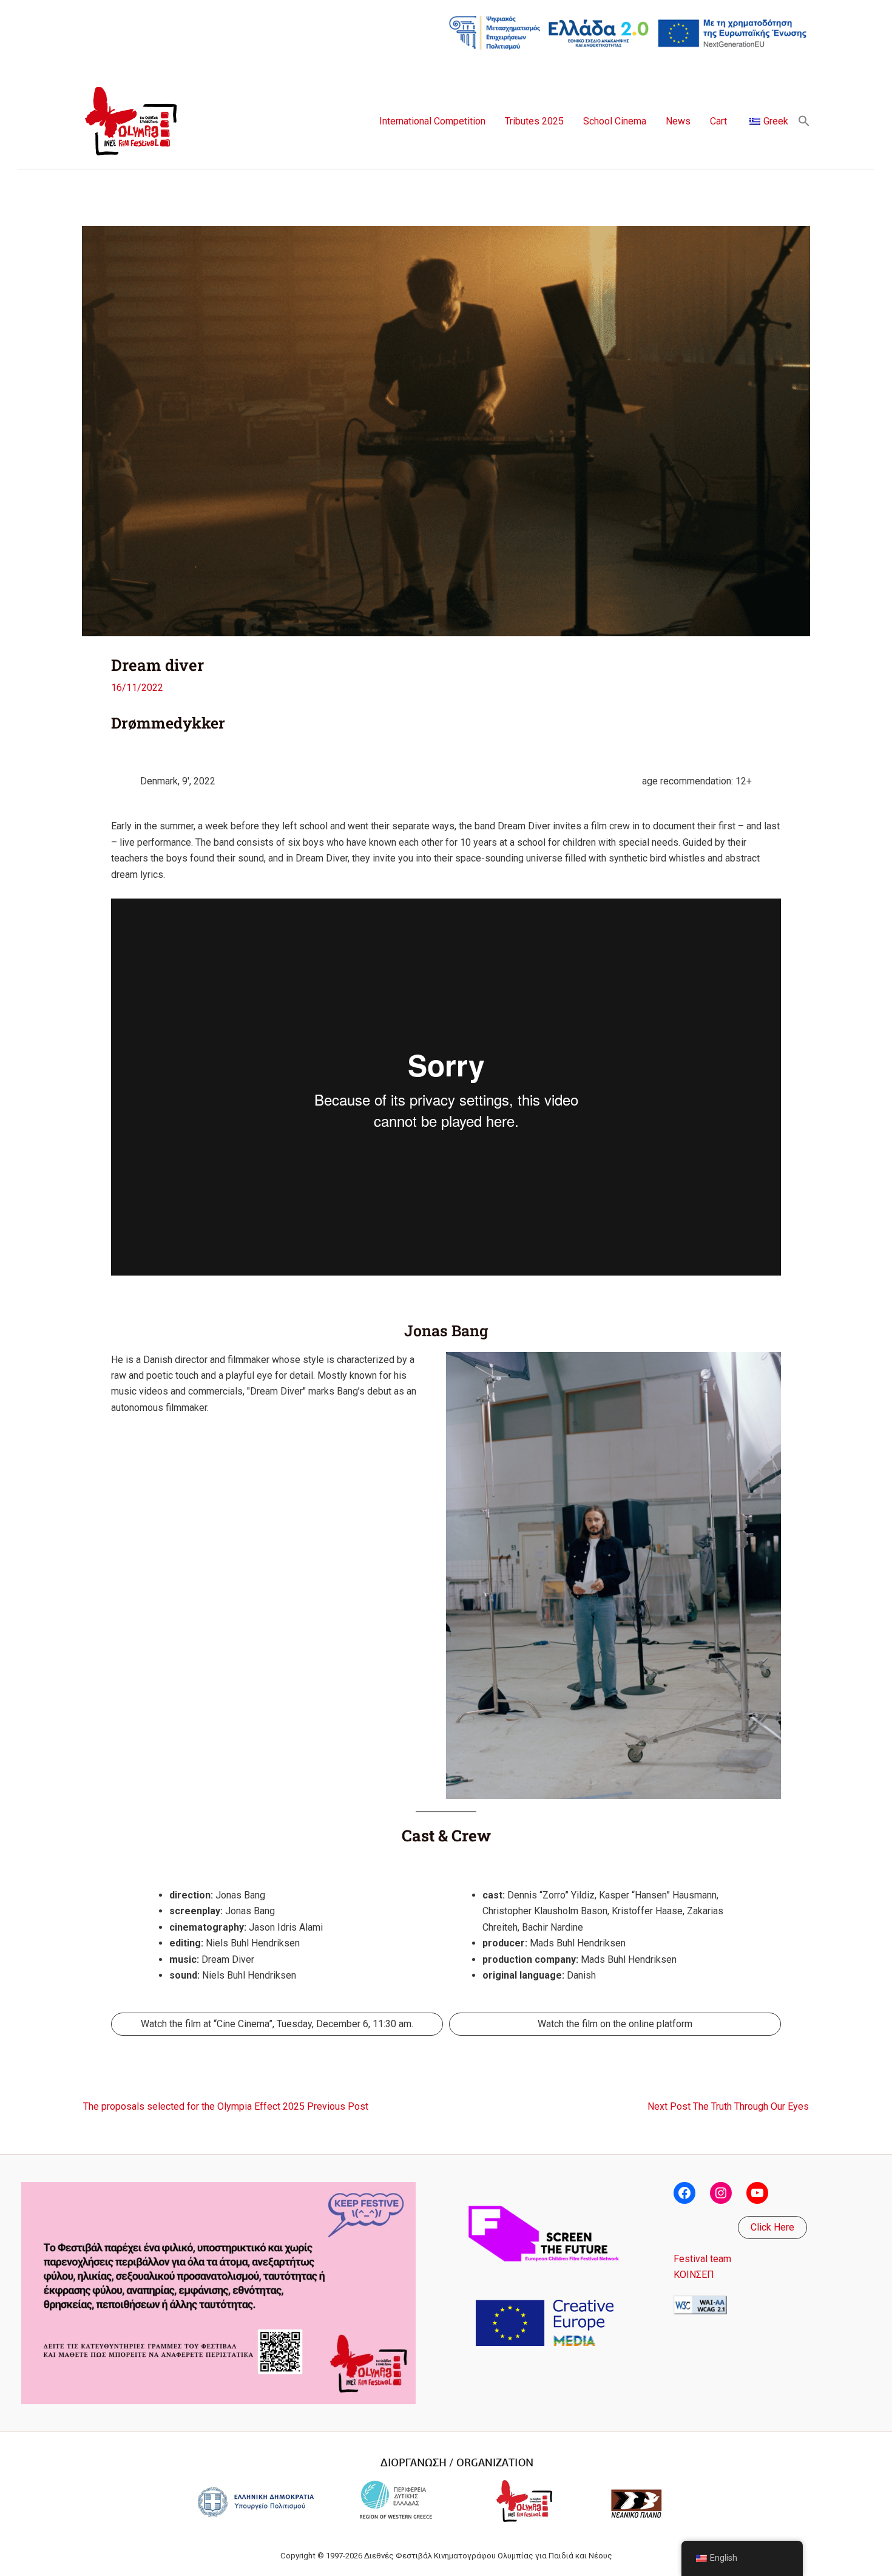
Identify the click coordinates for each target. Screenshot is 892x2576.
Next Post (728, 2107)
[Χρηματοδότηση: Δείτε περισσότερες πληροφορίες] (628, 32)
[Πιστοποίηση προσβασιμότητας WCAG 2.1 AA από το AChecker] (700, 2304)
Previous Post (226, 2107)
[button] (804, 122)
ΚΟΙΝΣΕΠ (694, 2275)
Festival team (702, 2259)
